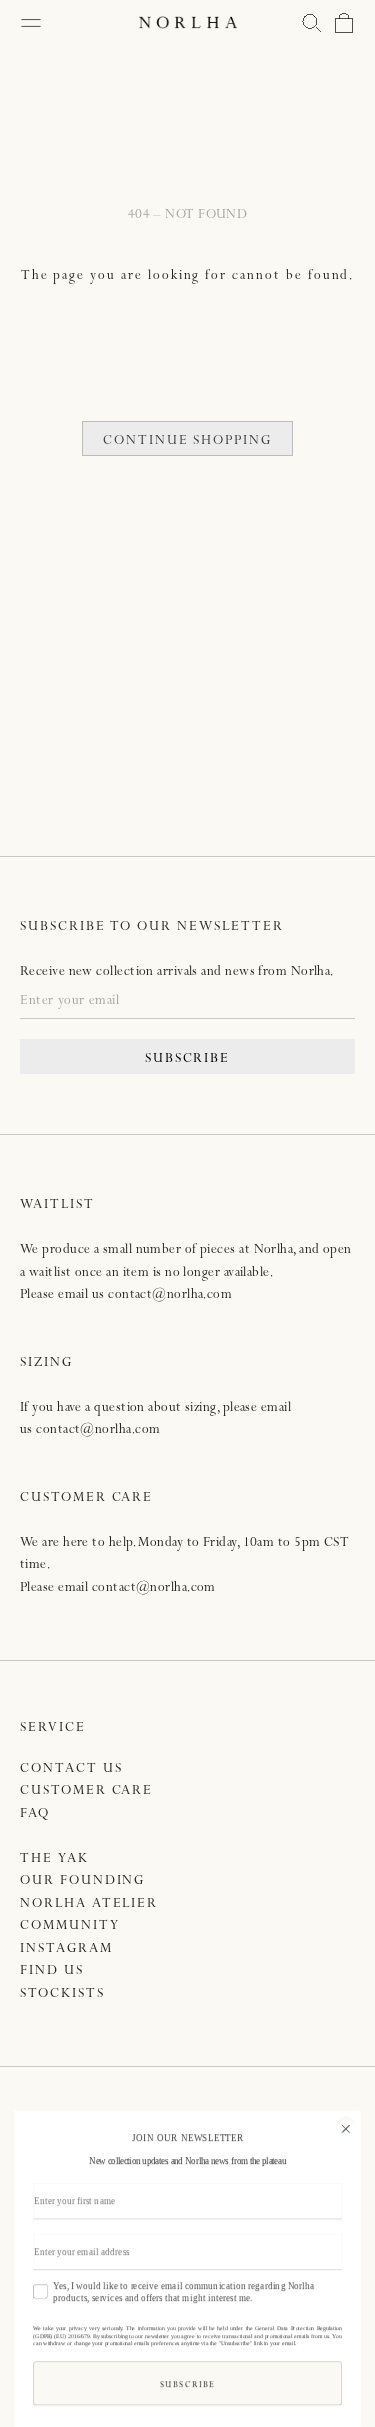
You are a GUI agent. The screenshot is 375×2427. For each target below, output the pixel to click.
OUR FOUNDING (82, 1881)
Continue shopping (187, 441)
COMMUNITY (70, 1926)
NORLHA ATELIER (89, 1904)
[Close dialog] (346, 2127)
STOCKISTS (62, 1994)
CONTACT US (71, 1769)
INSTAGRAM (66, 1949)
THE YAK (54, 1859)
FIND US (52, 1971)
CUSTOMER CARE (86, 1791)
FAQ (35, 1814)
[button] (312, 23)
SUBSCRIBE (188, 1059)
